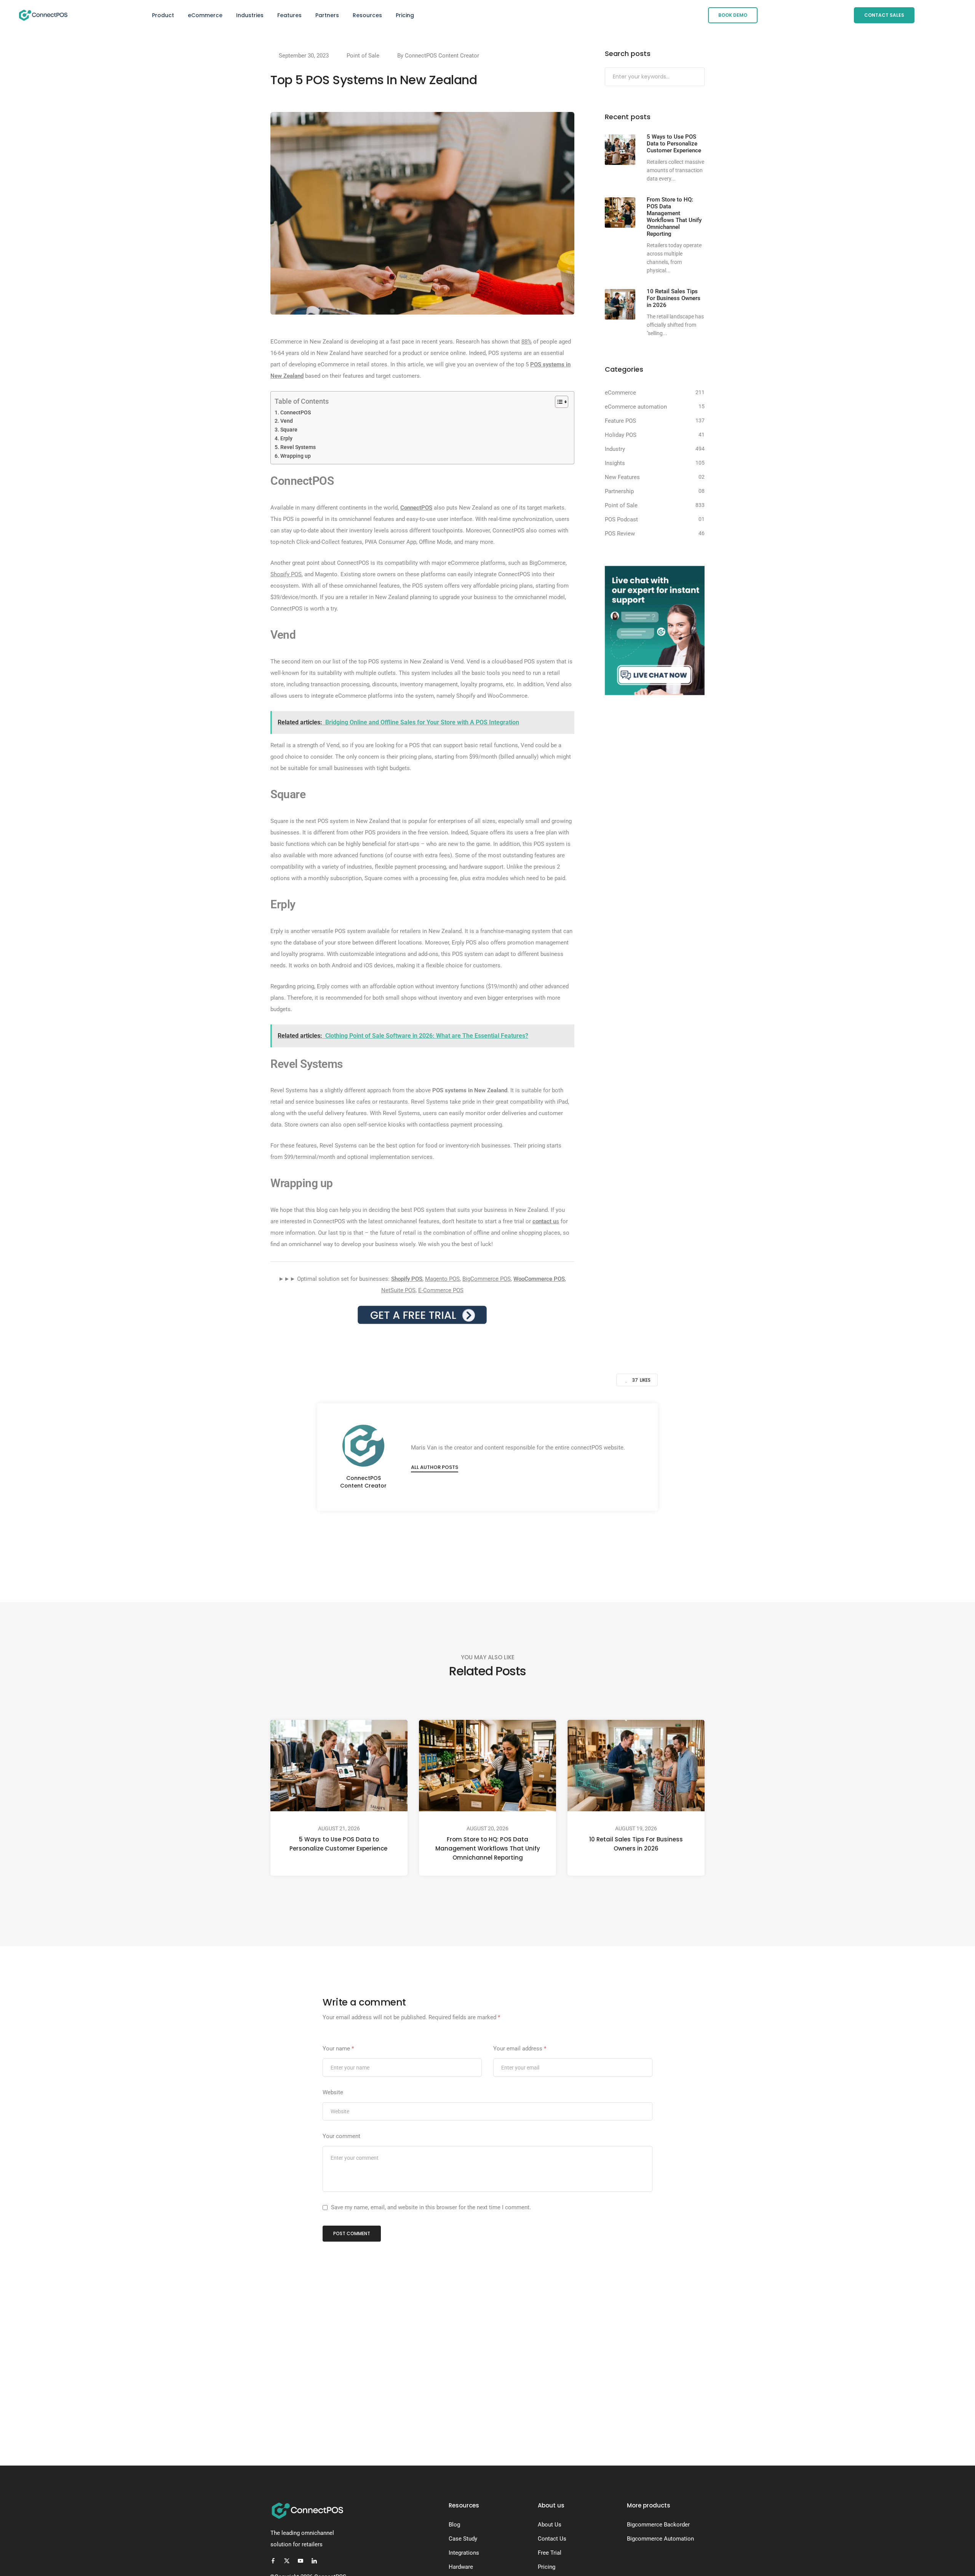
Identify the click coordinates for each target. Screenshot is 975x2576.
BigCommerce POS (487, 1279)
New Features (622, 477)
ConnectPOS (296, 412)
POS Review (620, 534)
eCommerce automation (636, 407)
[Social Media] (273, 2561)
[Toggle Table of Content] (558, 402)
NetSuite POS (398, 1290)
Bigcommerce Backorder (658, 2525)
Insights (615, 463)
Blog (454, 2525)
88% (527, 342)
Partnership (619, 491)
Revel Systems (298, 447)
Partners (327, 15)
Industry (615, 449)
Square (289, 430)
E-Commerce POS (441, 1290)
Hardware (461, 2567)
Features (289, 15)
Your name (338, 2049)
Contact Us (552, 2539)
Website (333, 2092)
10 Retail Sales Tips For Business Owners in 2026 (636, 1844)
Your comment (341, 2136)
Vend (287, 421)
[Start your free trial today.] (422, 1315)
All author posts (435, 1467)
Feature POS (620, 421)
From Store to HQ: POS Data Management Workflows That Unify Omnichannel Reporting (488, 1848)
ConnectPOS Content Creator (442, 56)
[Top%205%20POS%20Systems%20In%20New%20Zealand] (450, 1543)
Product (163, 15)
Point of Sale (363, 56)
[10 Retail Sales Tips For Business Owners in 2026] (620, 304)
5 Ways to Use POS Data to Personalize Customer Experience (339, 1844)
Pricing (405, 15)
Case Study (463, 2539)
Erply (286, 438)
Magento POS (442, 1279)
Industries (250, 15)
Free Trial (550, 2553)
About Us (550, 2525)
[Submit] (698, 77)
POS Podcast (621, 519)
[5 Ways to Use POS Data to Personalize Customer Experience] (620, 150)
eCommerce (205, 15)
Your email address (520, 2049)
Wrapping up (296, 456)
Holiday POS (621, 435)
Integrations (464, 2553)
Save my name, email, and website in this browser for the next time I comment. (431, 2207)
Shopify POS (286, 574)
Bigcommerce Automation (660, 2539)
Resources (367, 15)
